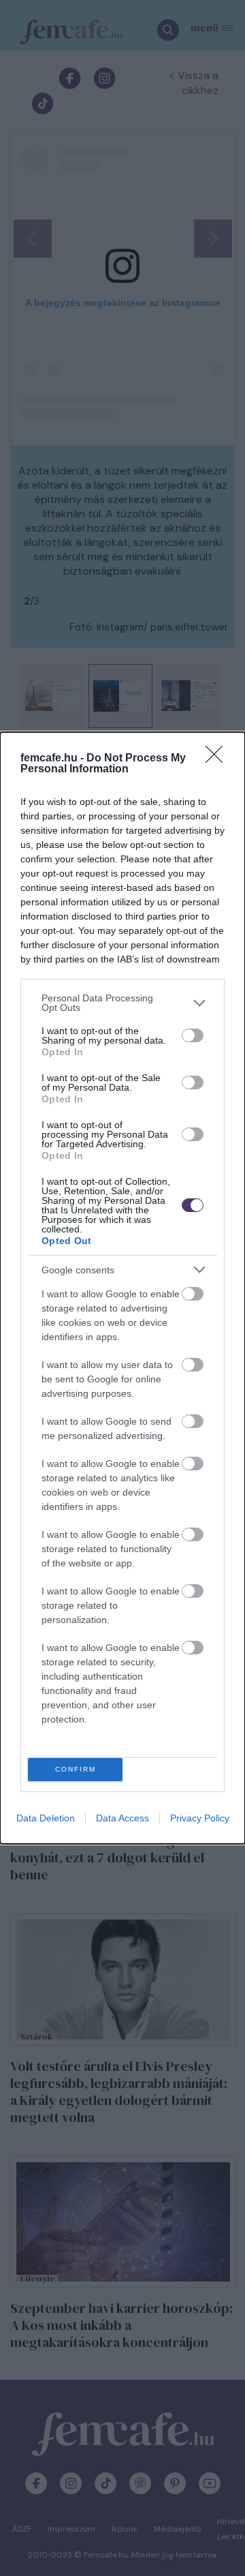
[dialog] (122, 1288)
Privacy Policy (200, 1818)
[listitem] (122, 1003)
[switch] (193, 1035)
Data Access (122, 1818)
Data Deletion (46, 1818)
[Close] (218, 759)
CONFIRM (76, 1769)
